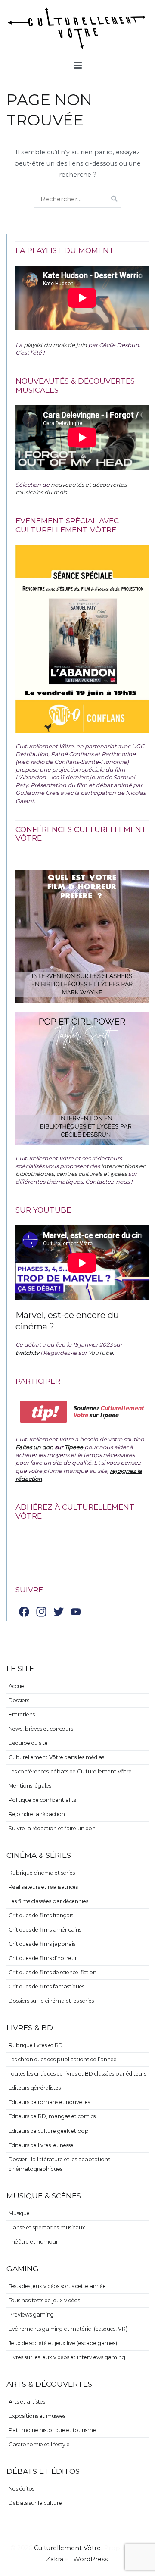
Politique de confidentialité (43, 1800)
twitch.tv (27, 1353)
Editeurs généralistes (35, 2088)
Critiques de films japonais (42, 1944)
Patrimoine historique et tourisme (52, 2430)
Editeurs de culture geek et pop (49, 2131)
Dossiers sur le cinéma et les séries (51, 2001)
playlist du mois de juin (55, 345)
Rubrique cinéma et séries (42, 1873)
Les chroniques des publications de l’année (63, 2059)
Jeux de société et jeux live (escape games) (63, 2343)
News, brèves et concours (41, 1729)
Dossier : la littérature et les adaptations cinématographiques (59, 2164)
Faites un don (34, 1447)
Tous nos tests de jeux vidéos (44, 2300)
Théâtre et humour (33, 2242)
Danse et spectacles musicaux (47, 2227)
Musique (19, 2213)
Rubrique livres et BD (36, 2045)
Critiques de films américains (45, 1930)
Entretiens (22, 1715)
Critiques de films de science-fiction (53, 1972)
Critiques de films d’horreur (43, 1958)
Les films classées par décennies (48, 1901)
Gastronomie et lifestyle (39, 2444)
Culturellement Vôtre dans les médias (56, 1757)
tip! (44, 1412)
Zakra (55, 2559)
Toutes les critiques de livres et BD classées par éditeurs (77, 2074)
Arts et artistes (27, 2402)
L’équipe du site (28, 1743)
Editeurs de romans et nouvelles (49, 2102)
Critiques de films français (41, 1915)
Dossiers (19, 1700)
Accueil (18, 1686)
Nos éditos (22, 2489)
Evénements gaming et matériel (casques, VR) (68, 2329)
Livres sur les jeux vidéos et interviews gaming (67, 2357)
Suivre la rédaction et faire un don (52, 1828)
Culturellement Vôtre (67, 2548)
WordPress (90, 2559)
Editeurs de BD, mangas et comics (52, 2116)
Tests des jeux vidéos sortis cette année (57, 2286)
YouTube (101, 1353)
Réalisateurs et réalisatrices (43, 1887)
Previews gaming (31, 2315)
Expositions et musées (37, 2416)
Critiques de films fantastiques (46, 1987)
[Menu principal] (78, 66)
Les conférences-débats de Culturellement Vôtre (70, 1771)
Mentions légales (30, 1786)
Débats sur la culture (35, 2503)
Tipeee (74, 1447)
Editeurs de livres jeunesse (41, 2145)
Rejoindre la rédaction (37, 1814)
